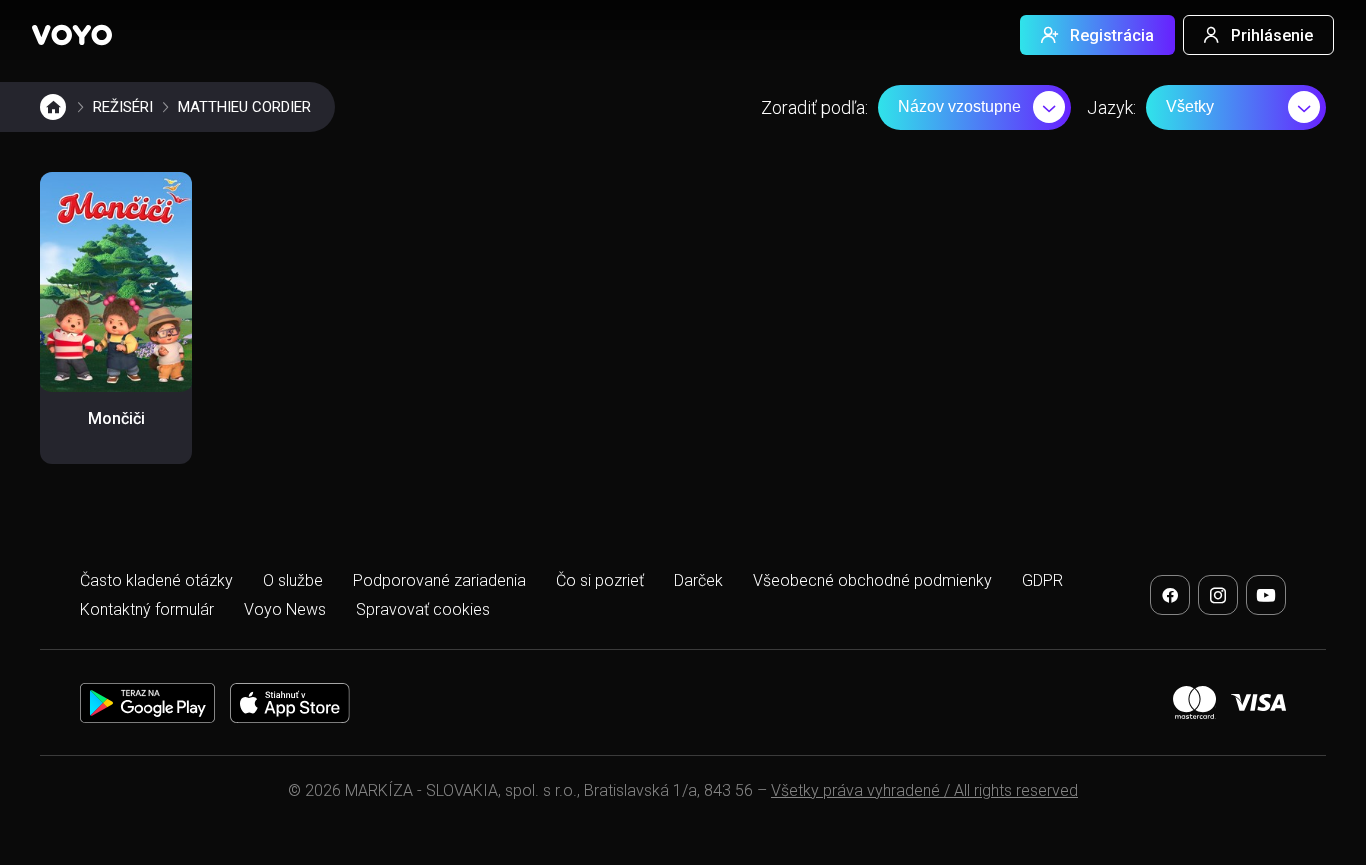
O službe (293, 580)
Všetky (1190, 106)
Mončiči (116, 418)
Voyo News (285, 609)
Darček (698, 580)
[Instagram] (1218, 595)
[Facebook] (1170, 595)
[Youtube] (1266, 595)
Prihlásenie (1272, 35)
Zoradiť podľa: (814, 107)
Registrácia (1112, 35)
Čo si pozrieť (600, 580)
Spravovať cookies (423, 609)
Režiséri (123, 107)
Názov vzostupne (959, 106)
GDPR (1042, 580)
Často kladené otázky (156, 580)
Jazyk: (1111, 107)
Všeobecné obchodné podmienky (872, 580)
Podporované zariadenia (439, 580)
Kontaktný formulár (147, 609)
